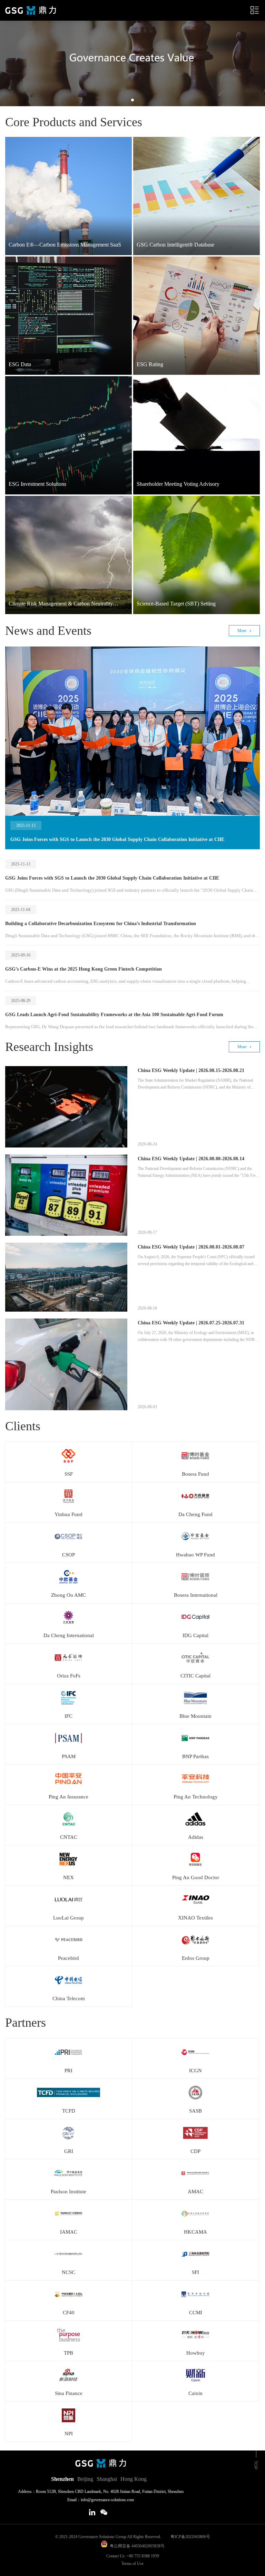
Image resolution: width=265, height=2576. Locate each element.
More (242, 631)
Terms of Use (132, 2564)
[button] (132, 100)
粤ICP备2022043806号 (186, 2537)
